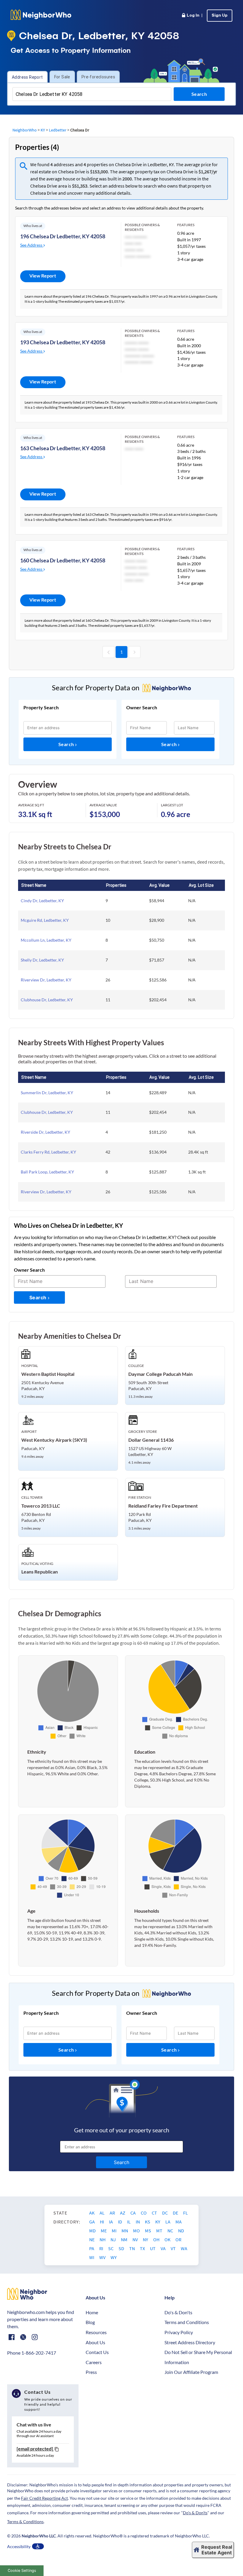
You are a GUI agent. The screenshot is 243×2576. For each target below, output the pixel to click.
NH (103, 2239)
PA (92, 2248)
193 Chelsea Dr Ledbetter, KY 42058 (63, 342)
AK (92, 2213)
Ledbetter (58, 130)
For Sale (62, 77)
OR (178, 2239)
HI (102, 2222)
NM (125, 2239)
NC (171, 2231)
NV (136, 2239)
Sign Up (220, 16)
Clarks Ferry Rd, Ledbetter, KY (48, 1152)
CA (134, 2213)
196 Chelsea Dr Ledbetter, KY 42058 (63, 236)
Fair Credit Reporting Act (44, 2498)
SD (122, 2248)
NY (146, 2239)
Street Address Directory (190, 2342)
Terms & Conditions (25, 2522)
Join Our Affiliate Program (191, 2372)
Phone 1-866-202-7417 (32, 2353)
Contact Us (97, 2352)
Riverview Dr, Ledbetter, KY (46, 980)
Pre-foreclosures (98, 77)
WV (103, 2257)
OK (168, 2239)
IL (129, 2222)
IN (138, 2222)
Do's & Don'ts (178, 2312)
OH (157, 2239)
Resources (96, 2332)
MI (115, 2231)
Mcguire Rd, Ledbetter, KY (45, 920)
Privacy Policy (179, 2332)
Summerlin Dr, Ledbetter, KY (47, 1093)
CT (155, 2213)
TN (132, 2248)
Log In (192, 16)
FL (186, 2213)
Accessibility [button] (19, 2546)
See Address (32, 245)
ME (104, 2231)
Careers (94, 2362)
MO (137, 2231)
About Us (95, 2342)
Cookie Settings (22, 2571)
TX (143, 2248)
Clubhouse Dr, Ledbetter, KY (47, 1000)
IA (111, 2222)
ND (181, 2231)
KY (43, 130)
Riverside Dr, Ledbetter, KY (45, 1132)
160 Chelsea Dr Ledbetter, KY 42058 (63, 560)
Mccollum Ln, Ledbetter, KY (46, 940)
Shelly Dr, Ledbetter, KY (42, 960)
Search (67, 744)
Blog (90, 2322)
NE (92, 2239)
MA (179, 2222)
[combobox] (92, 94)
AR (113, 2213)
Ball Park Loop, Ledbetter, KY (47, 1172)
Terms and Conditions (187, 2322)
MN (125, 2231)
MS (148, 2231)
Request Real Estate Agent (217, 2550)
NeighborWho (25, 130)
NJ (114, 2239)
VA (164, 2248)
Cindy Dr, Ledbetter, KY (42, 901)
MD (93, 2231)
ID (120, 2222)
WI (92, 2257)
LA (168, 2222)
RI (102, 2248)
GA (92, 2222)
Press (91, 2372)
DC (165, 2213)
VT (174, 2248)
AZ (123, 2213)
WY (114, 2257)
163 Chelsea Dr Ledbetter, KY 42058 (63, 448)
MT (160, 2231)
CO (144, 2213)
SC (111, 2248)
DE (176, 2213)
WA (184, 2248)
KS (148, 2222)
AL (103, 2213)
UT (153, 2248)
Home (92, 2312)
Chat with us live (34, 2424)
